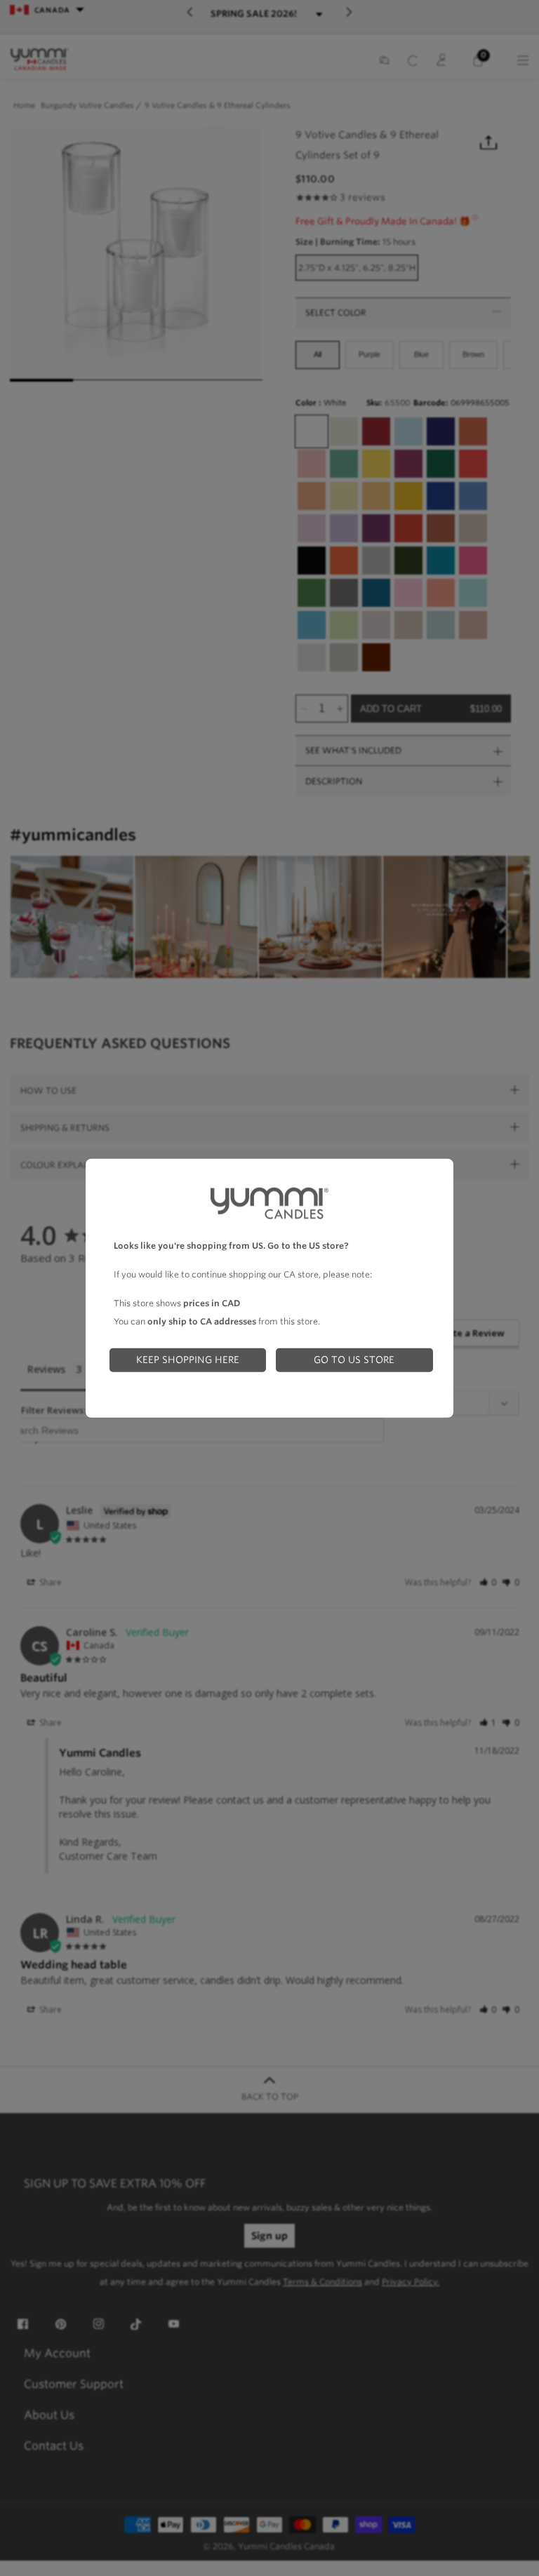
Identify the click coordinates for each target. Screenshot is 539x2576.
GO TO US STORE (354, 1360)
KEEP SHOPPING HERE (188, 1360)
